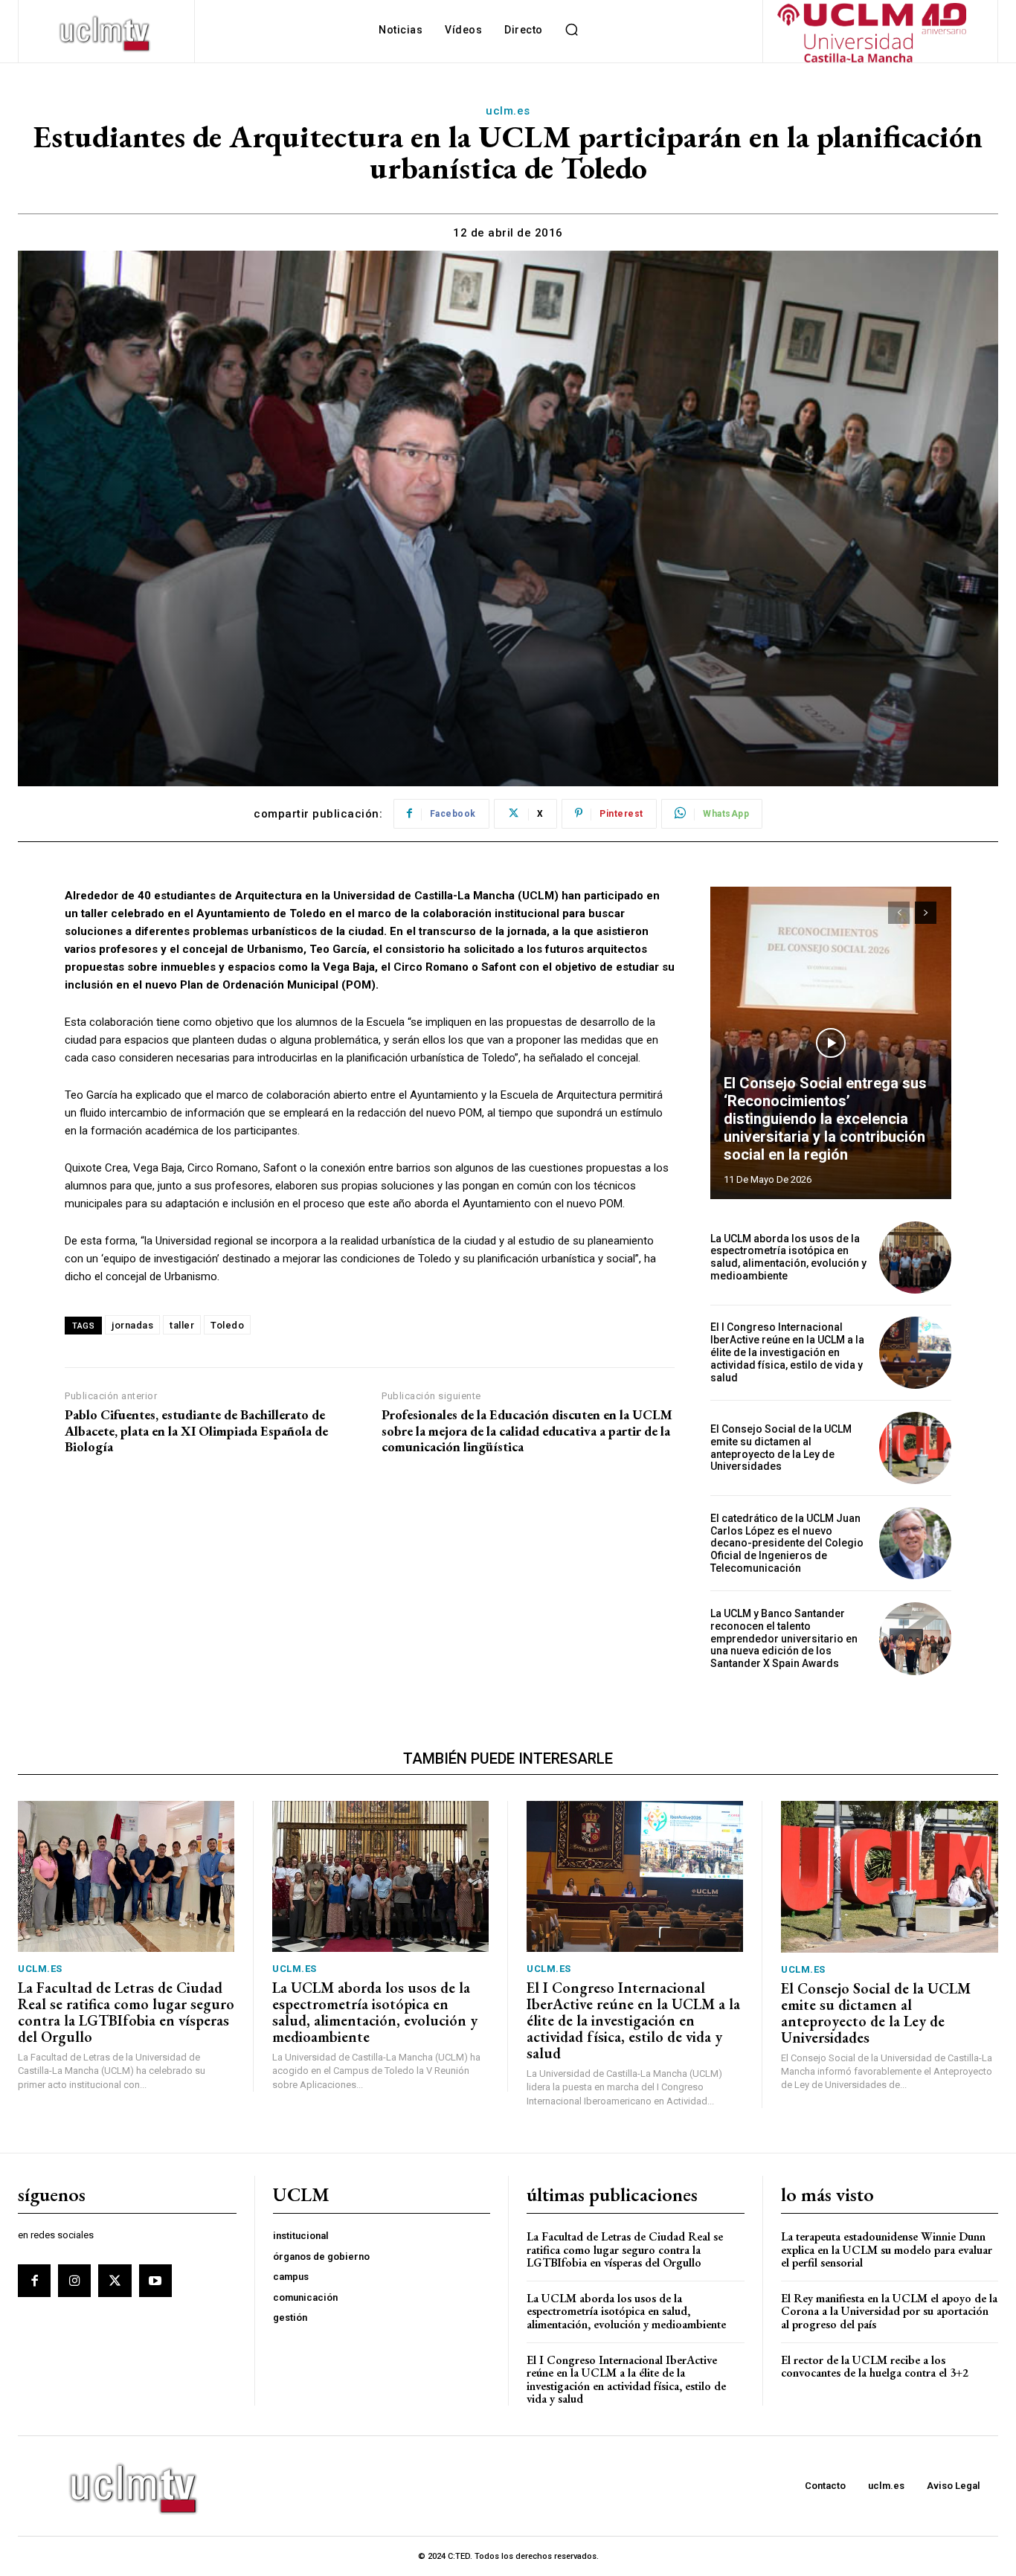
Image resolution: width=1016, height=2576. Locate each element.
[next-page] (926, 913)
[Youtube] (155, 2281)
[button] (572, 30)
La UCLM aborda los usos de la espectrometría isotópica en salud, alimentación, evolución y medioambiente (788, 1257)
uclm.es (508, 111)
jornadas (132, 1325)
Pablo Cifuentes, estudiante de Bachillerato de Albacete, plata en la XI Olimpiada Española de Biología (196, 1431)
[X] (115, 2281)
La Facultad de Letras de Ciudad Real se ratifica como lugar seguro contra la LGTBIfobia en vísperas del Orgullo (126, 2012)
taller (182, 1325)
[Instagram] (74, 2281)
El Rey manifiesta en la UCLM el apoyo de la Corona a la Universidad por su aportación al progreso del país (889, 2311)
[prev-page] (899, 913)
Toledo (227, 1325)
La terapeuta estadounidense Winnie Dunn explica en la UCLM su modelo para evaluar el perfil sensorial (887, 2249)
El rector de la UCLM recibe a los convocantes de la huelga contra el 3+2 (875, 2367)
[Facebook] (34, 2281)
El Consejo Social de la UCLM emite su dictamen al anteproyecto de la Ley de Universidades (781, 1448)
